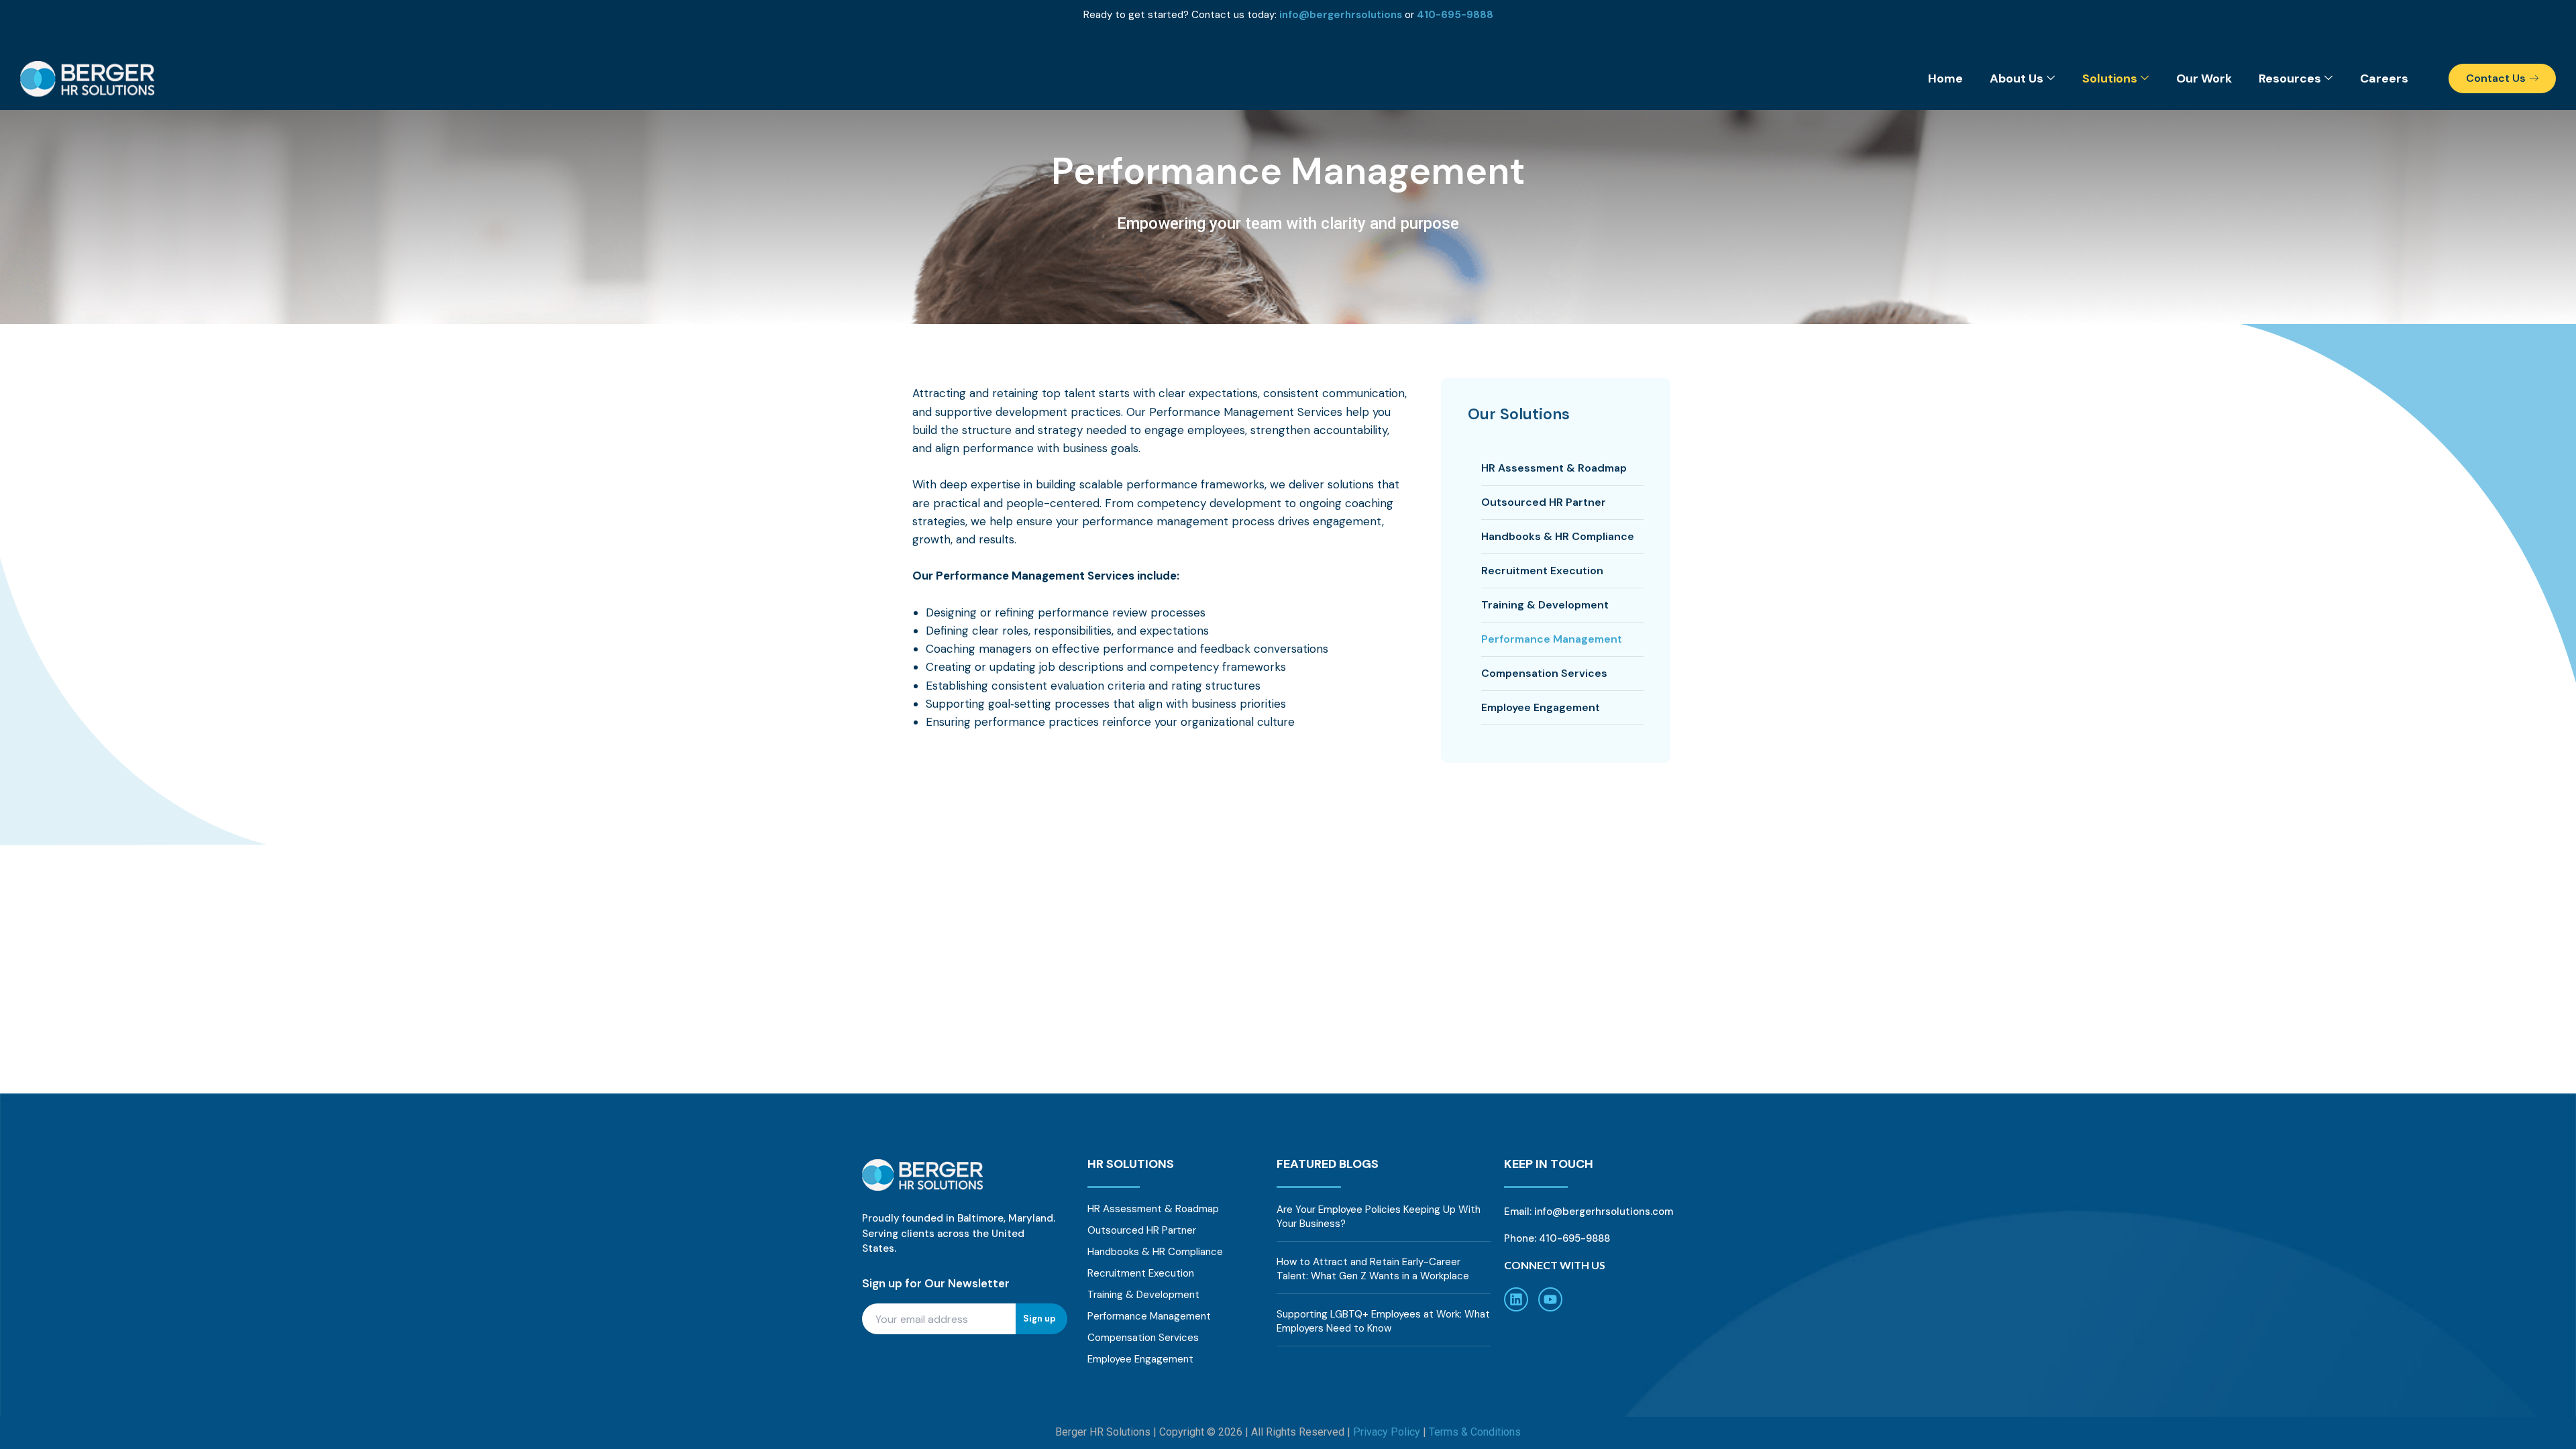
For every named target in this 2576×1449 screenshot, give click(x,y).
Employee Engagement (1541, 707)
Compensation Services (1544, 673)
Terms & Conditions (1475, 1432)
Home (1945, 78)
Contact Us (2496, 78)
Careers (2384, 78)
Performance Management (1552, 639)
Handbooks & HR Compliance (1558, 536)
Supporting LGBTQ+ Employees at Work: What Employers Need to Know (1383, 1321)
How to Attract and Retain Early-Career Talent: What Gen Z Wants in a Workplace (1373, 1269)
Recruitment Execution (1542, 571)
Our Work (2204, 78)
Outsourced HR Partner (1544, 502)
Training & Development (1545, 605)
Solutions (2110, 78)
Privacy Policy (1387, 1432)
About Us (2017, 78)
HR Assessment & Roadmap (1554, 468)
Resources (2290, 78)
